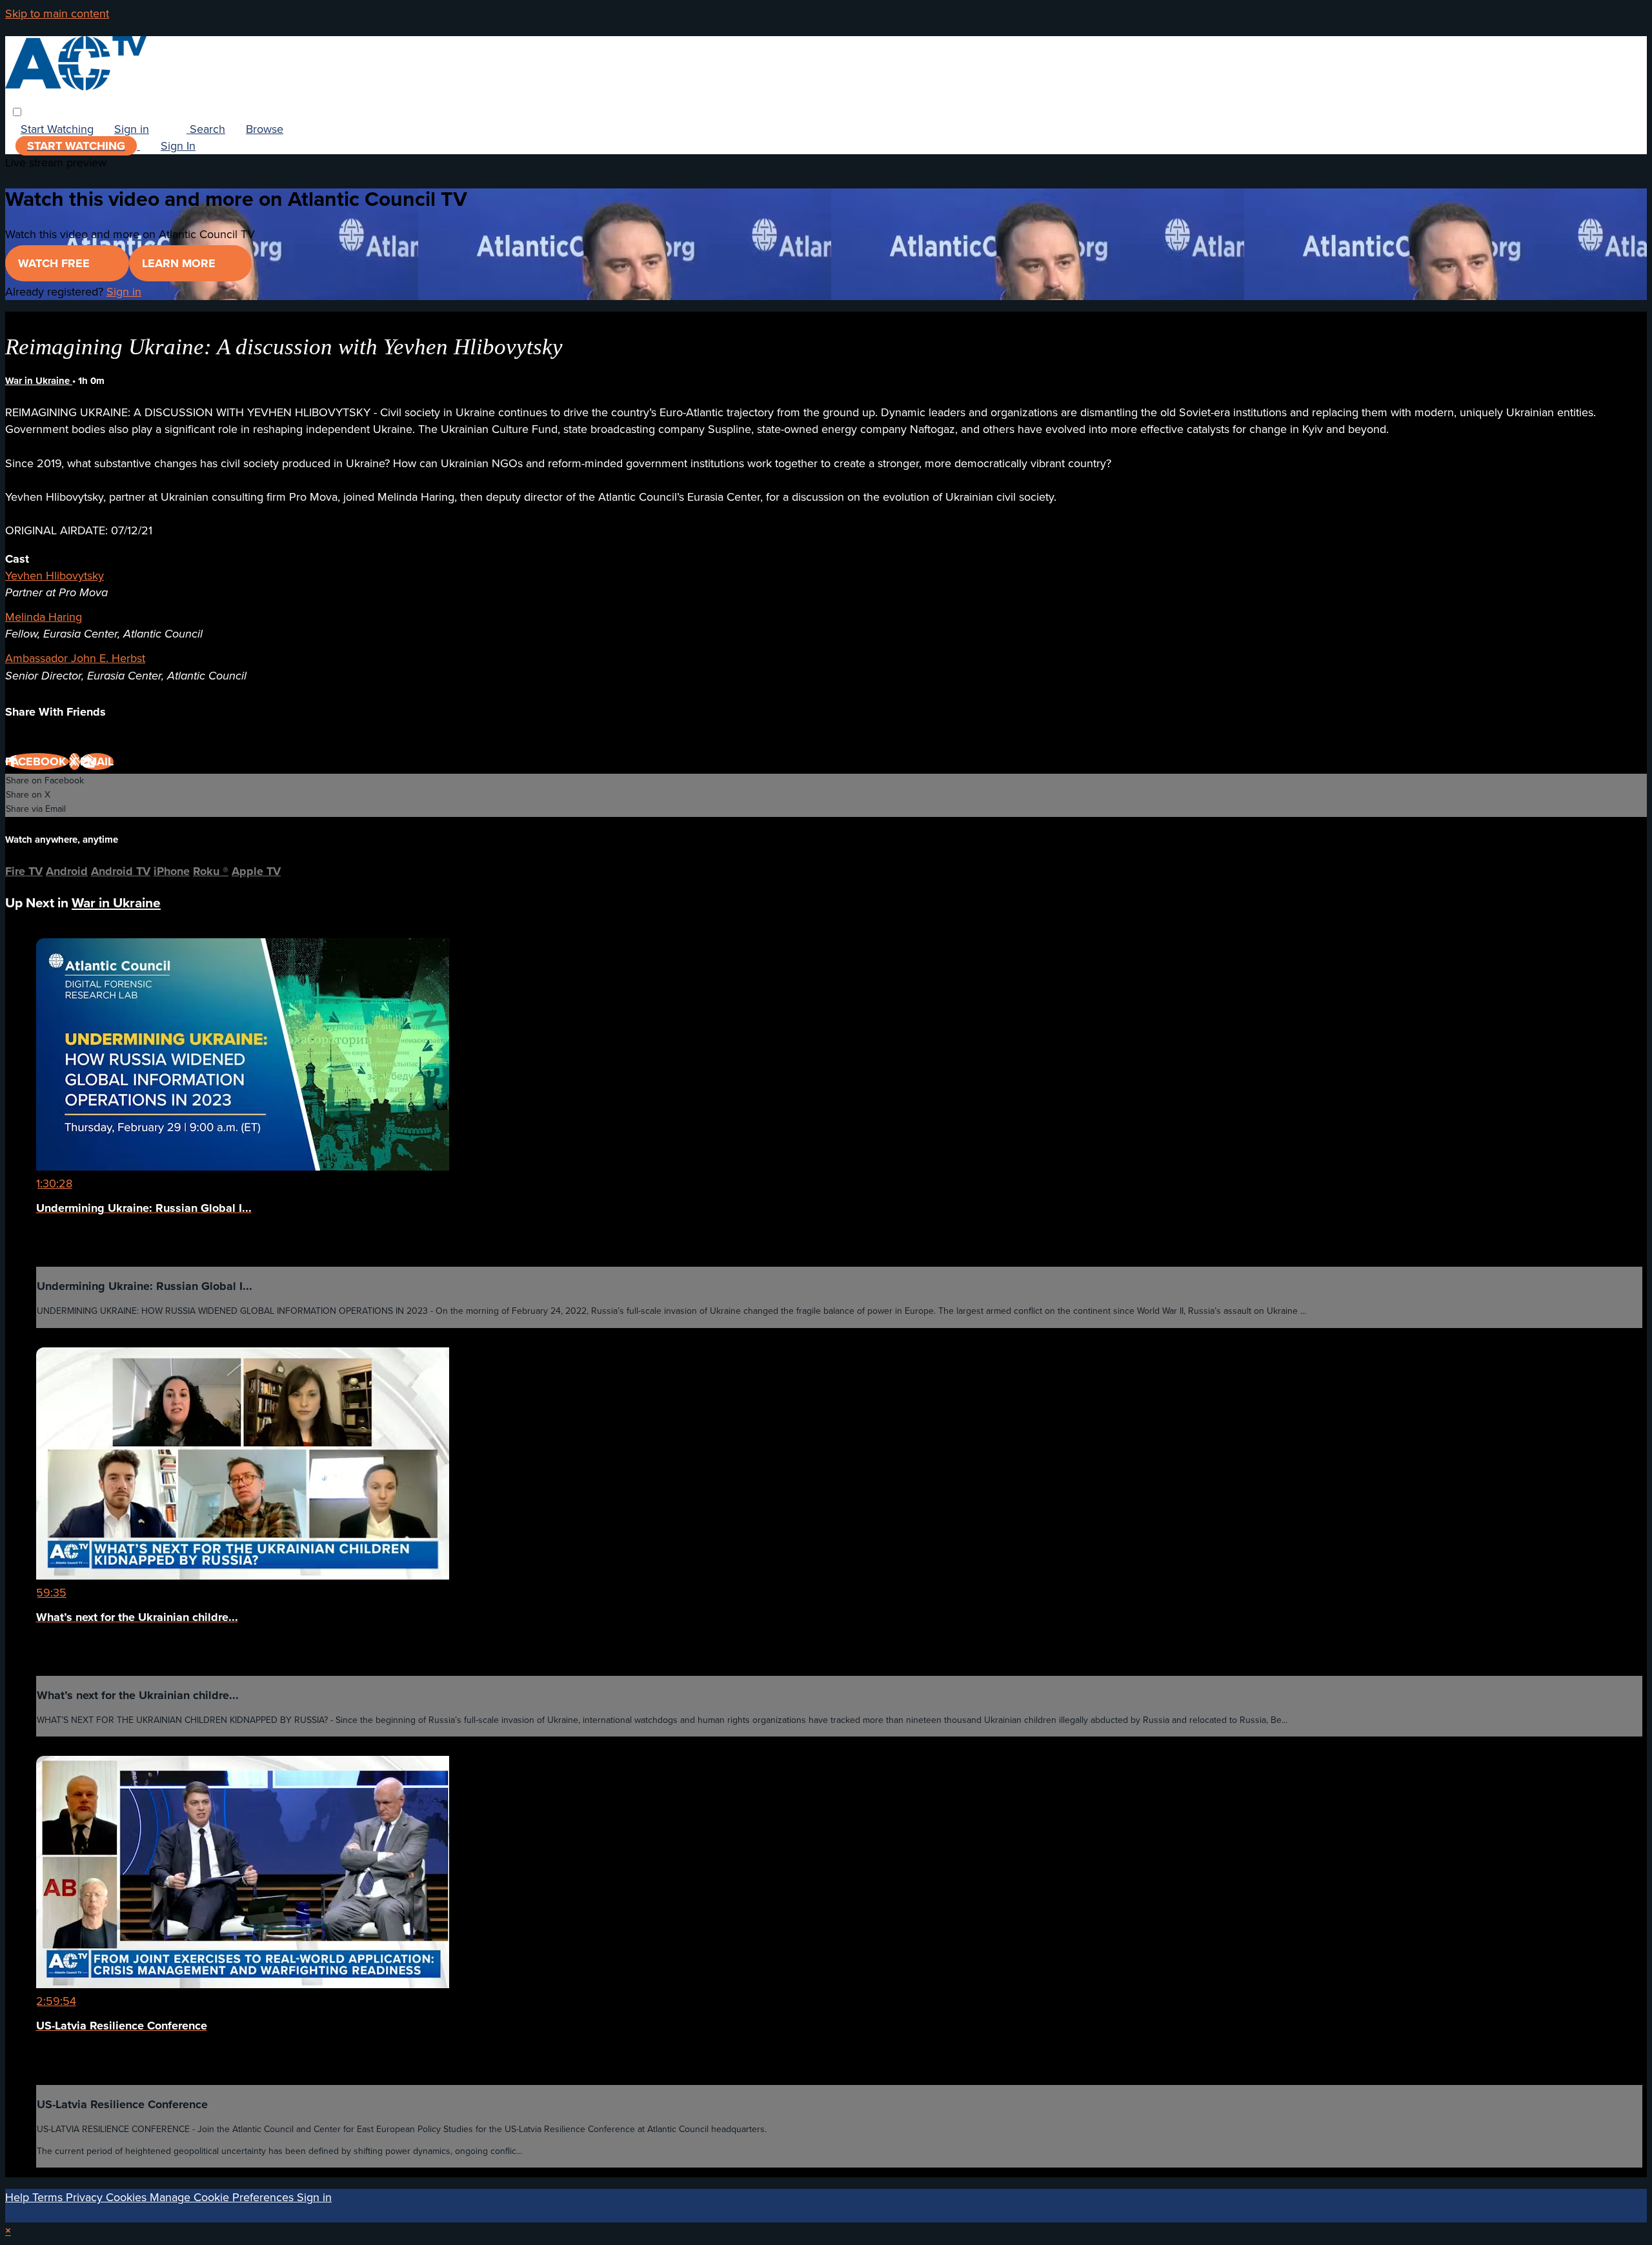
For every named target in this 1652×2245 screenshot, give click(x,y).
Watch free (55, 263)
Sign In (178, 146)
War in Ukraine (39, 381)
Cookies (128, 2197)
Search (206, 129)
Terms (49, 2197)
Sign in (132, 129)
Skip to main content (57, 14)
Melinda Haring (44, 617)
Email (97, 761)
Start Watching (57, 129)
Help (19, 2197)
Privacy (86, 2197)
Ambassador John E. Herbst (75, 658)
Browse (265, 129)
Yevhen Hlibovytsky (55, 576)
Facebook (37, 761)
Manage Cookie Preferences (223, 2197)
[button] (17, 112)
